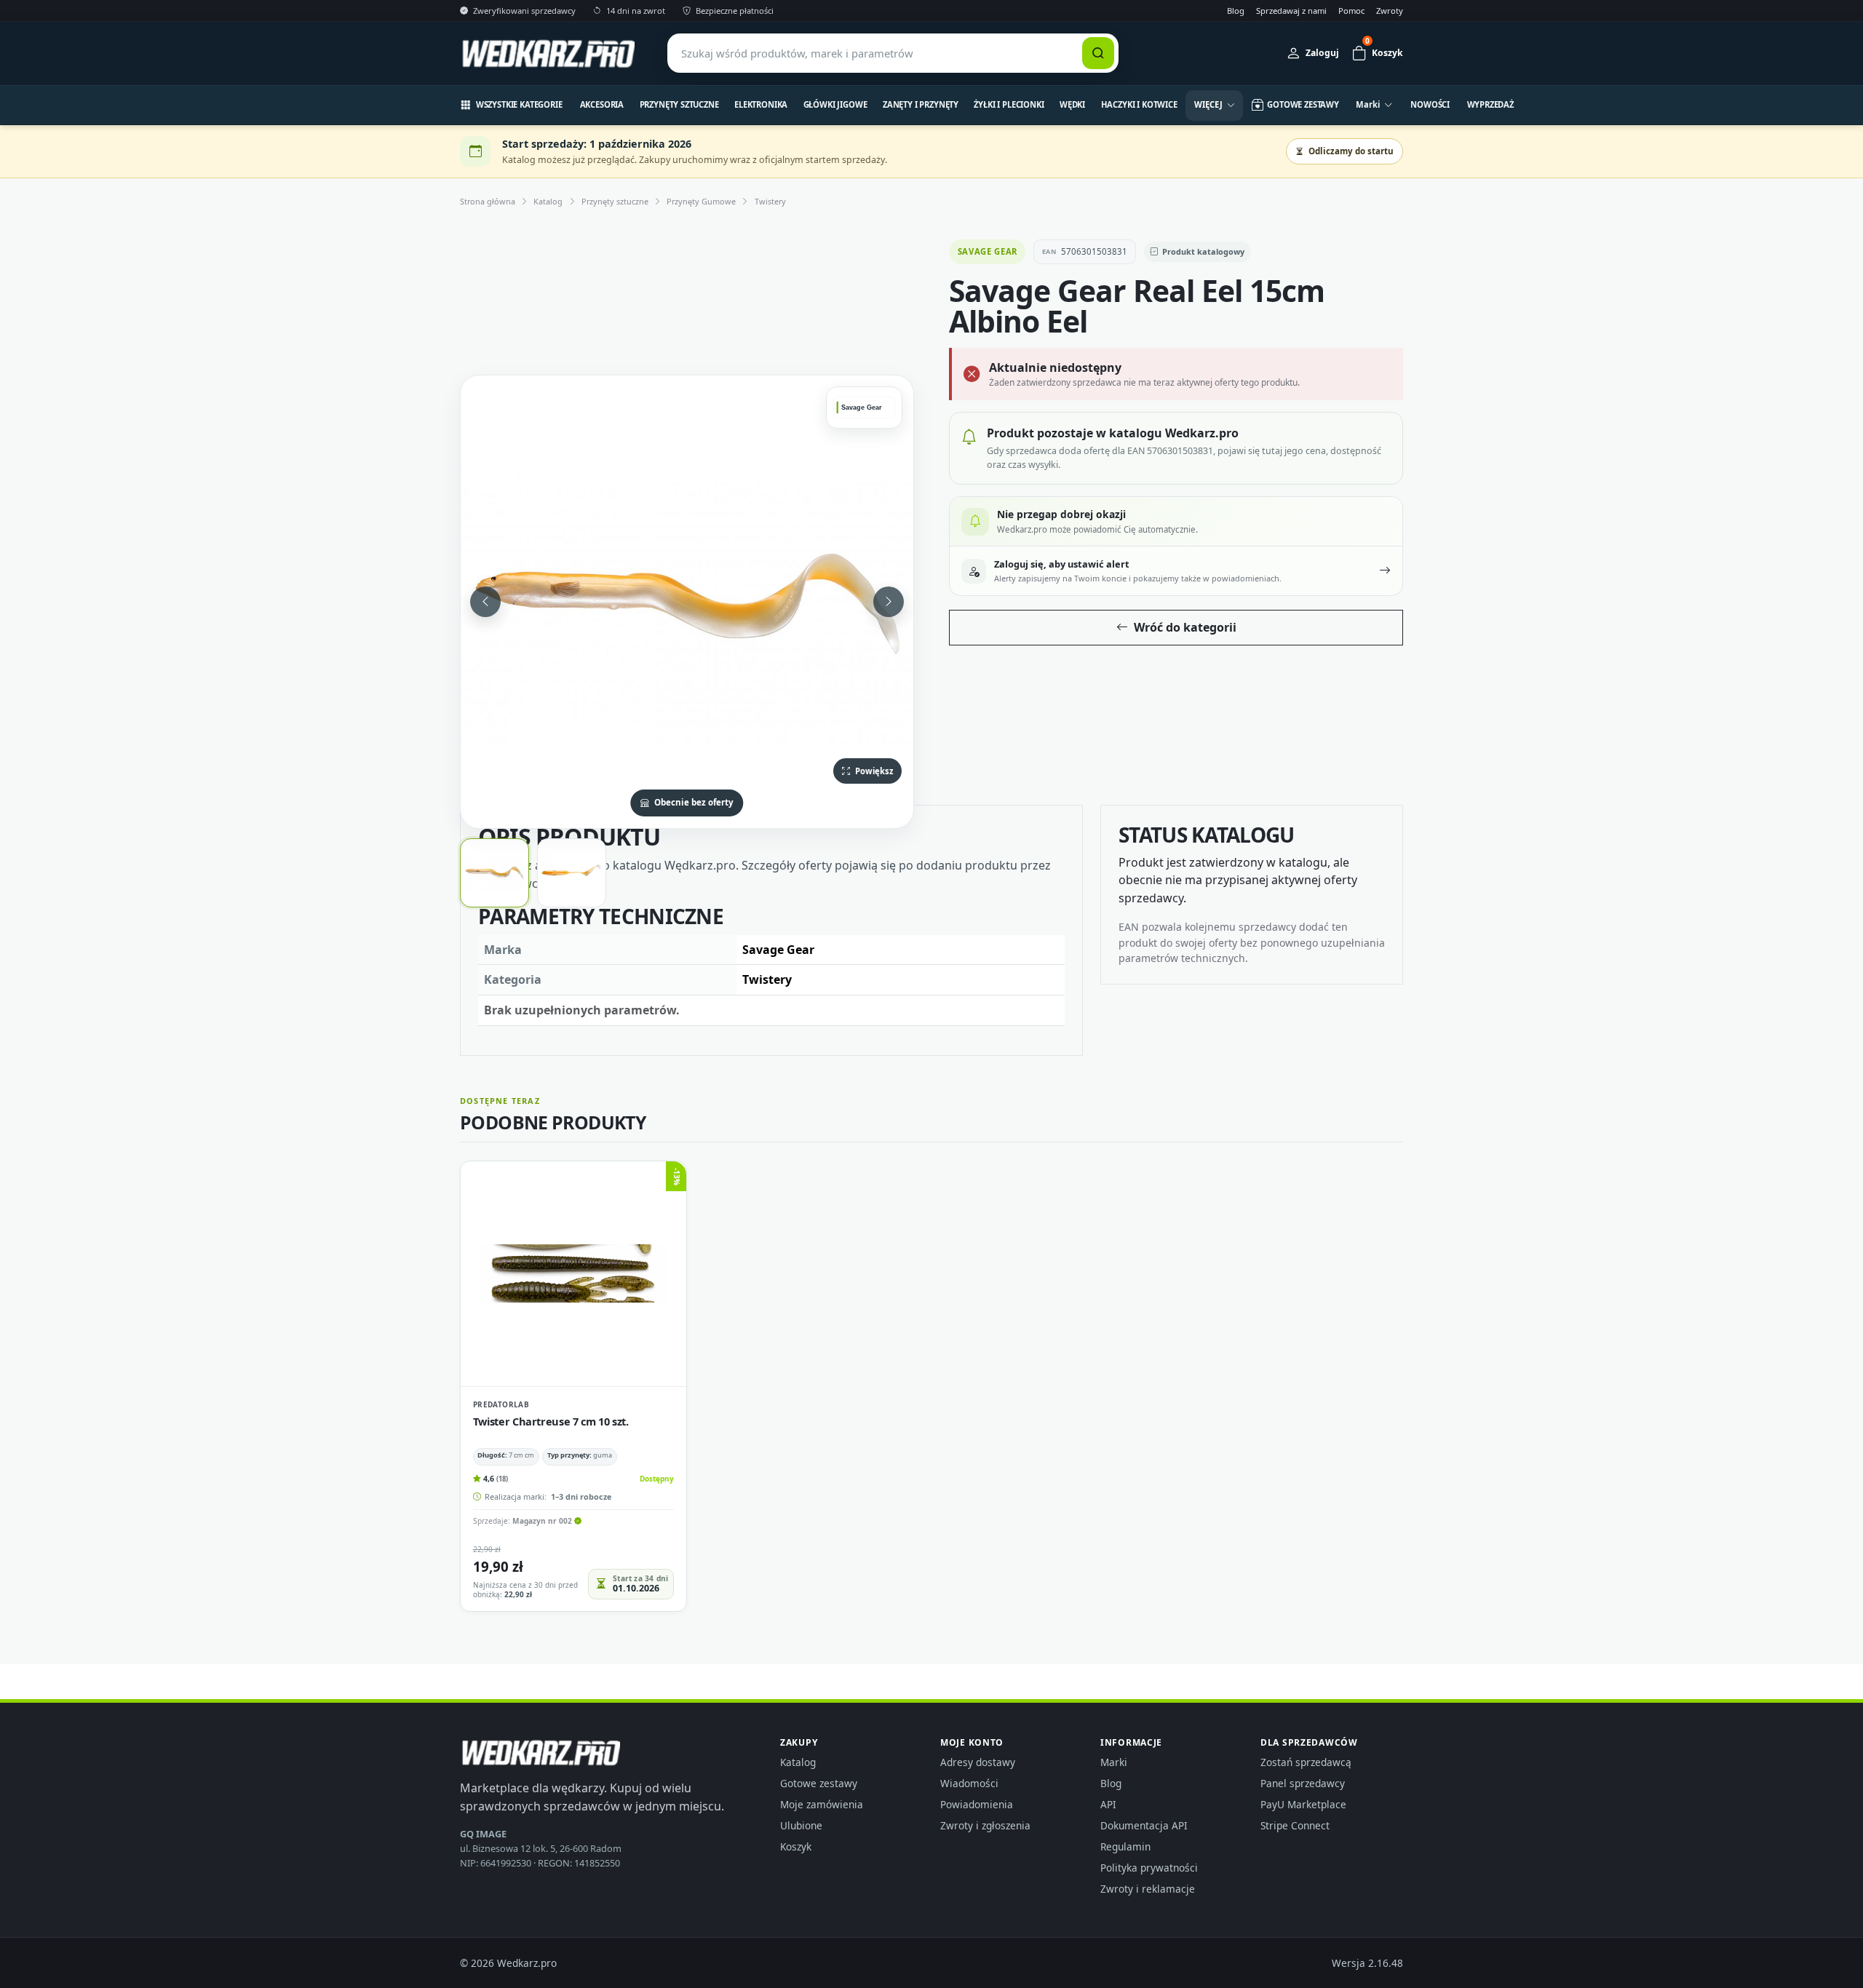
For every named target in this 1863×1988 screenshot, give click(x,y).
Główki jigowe (835, 104)
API (1108, 1804)
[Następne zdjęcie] (889, 602)
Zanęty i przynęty (921, 104)
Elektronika (761, 104)
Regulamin (1125, 1846)
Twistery (770, 201)
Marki (1114, 1762)
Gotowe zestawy (819, 1783)
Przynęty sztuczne (679, 104)
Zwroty (1390, 11)
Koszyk (796, 1846)
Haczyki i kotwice (1139, 104)
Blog (1236, 11)
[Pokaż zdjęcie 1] (494, 873)
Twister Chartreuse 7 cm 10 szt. (551, 1421)
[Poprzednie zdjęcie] (485, 602)
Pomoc (1351, 11)
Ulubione (801, 1825)
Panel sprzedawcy (1303, 1783)
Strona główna (488, 201)
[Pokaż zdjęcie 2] (572, 873)
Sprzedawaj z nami (1291, 11)
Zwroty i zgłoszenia (985, 1825)
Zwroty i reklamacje (1148, 1889)
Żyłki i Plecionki (1009, 104)
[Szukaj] (1098, 53)
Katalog (548, 201)
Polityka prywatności (1149, 1868)
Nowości (1430, 104)
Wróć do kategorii (1185, 627)
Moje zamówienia (822, 1804)
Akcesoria (602, 104)
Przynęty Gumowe (701, 201)
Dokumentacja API (1144, 1825)
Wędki (1072, 104)
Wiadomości (969, 1783)
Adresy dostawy (978, 1762)
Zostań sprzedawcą (1306, 1762)
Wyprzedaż (1491, 104)
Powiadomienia (977, 1804)
